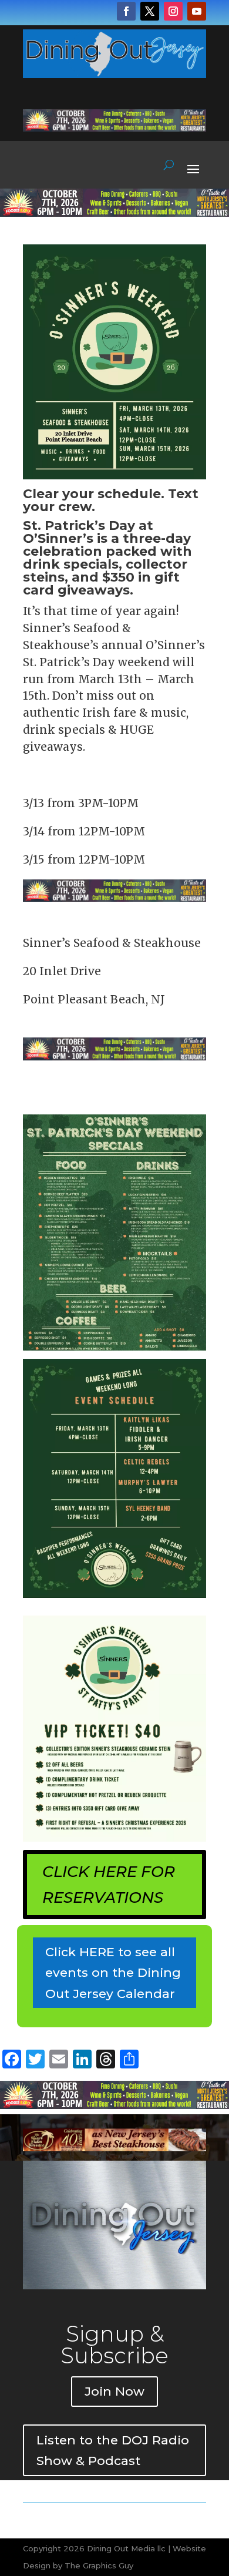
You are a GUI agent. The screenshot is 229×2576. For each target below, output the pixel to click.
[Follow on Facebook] (126, 11)
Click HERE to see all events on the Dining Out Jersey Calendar (113, 1973)
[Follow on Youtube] (197, 11)
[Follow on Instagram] (173, 11)
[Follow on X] (150, 11)
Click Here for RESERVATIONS (109, 1885)
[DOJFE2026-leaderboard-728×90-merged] (114, 128)
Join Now (114, 2391)
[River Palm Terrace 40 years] (114, 2148)
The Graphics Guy (99, 2565)
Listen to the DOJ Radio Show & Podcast (113, 2451)
